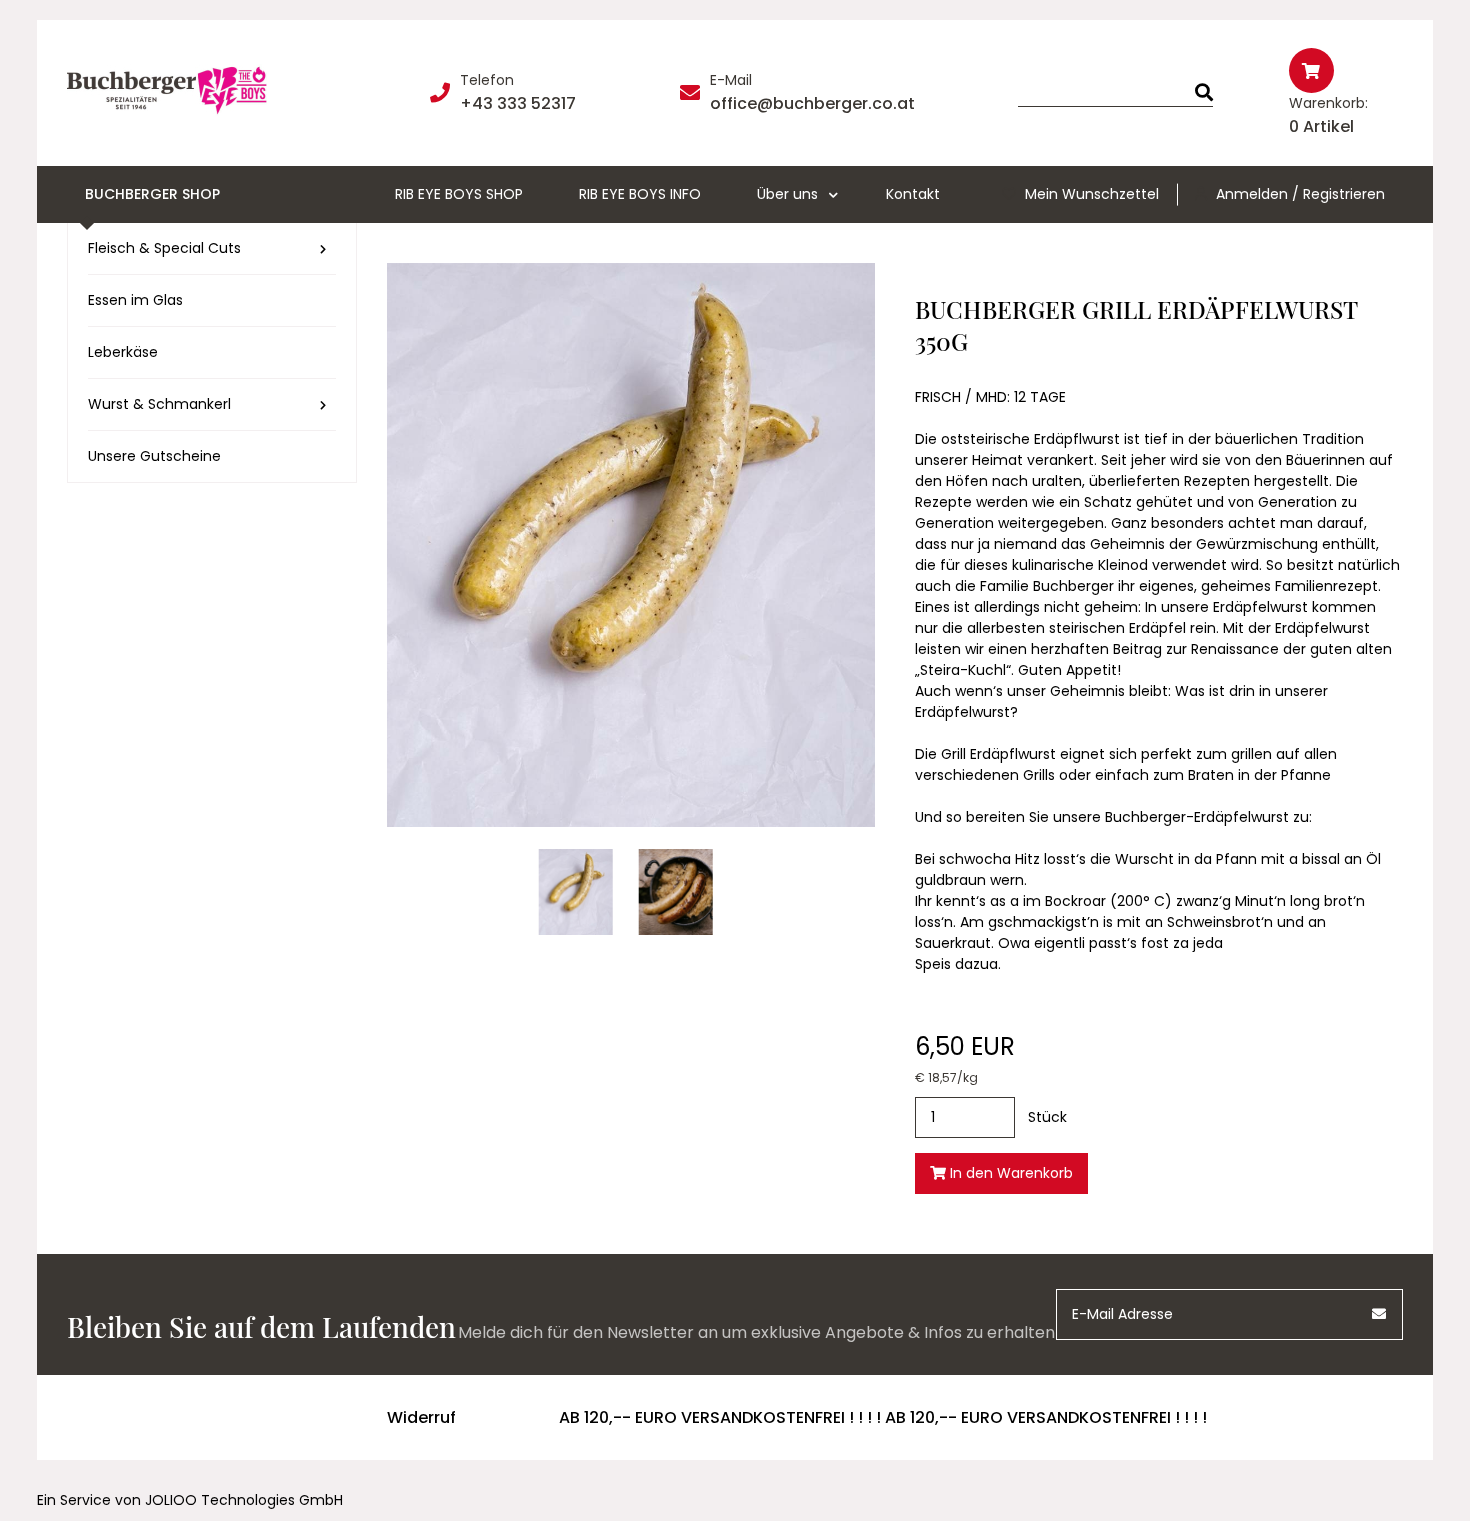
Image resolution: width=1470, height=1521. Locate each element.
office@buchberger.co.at (812, 103)
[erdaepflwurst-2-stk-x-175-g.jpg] (576, 892)
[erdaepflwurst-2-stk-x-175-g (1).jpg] (676, 892)
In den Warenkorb (1009, 1173)
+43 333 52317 (518, 103)
